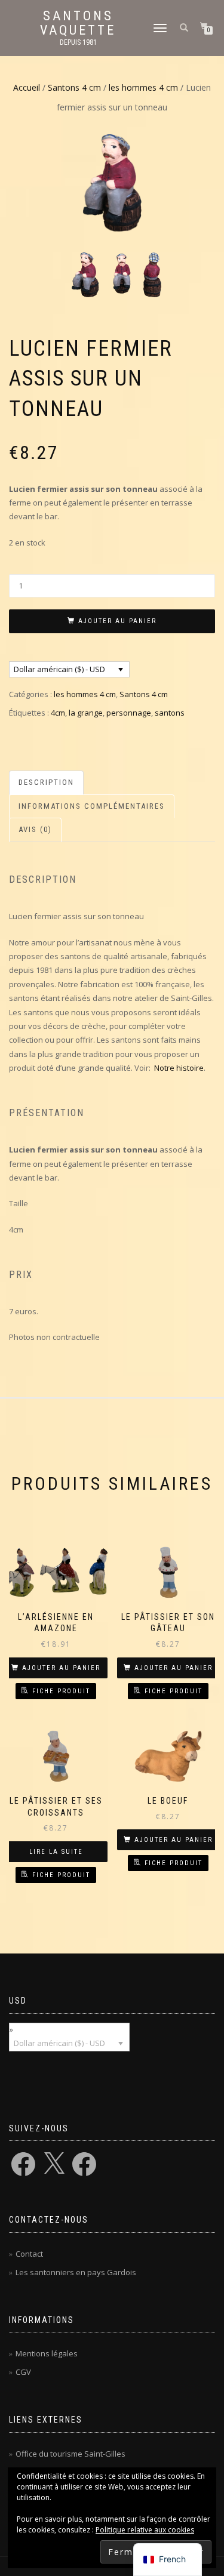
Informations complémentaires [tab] (92, 806)
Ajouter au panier (117, 621)
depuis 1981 (78, 42)
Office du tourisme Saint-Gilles (70, 2454)
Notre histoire (179, 1068)
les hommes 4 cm (143, 87)
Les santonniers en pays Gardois (76, 2272)
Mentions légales (47, 2353)
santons (170, 713)
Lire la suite (56, 1852)
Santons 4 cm (74, 87)
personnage (129, 713)
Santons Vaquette (78, 23)
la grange (86, 713)
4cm (58, 713)
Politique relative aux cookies (145, 2530)
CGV (23, 2372)
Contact (29, 2254)
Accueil (27, 87)
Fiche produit (61, 1691)
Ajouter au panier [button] (61, 1668)
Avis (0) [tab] (35, 829)
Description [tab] (46, 782)
